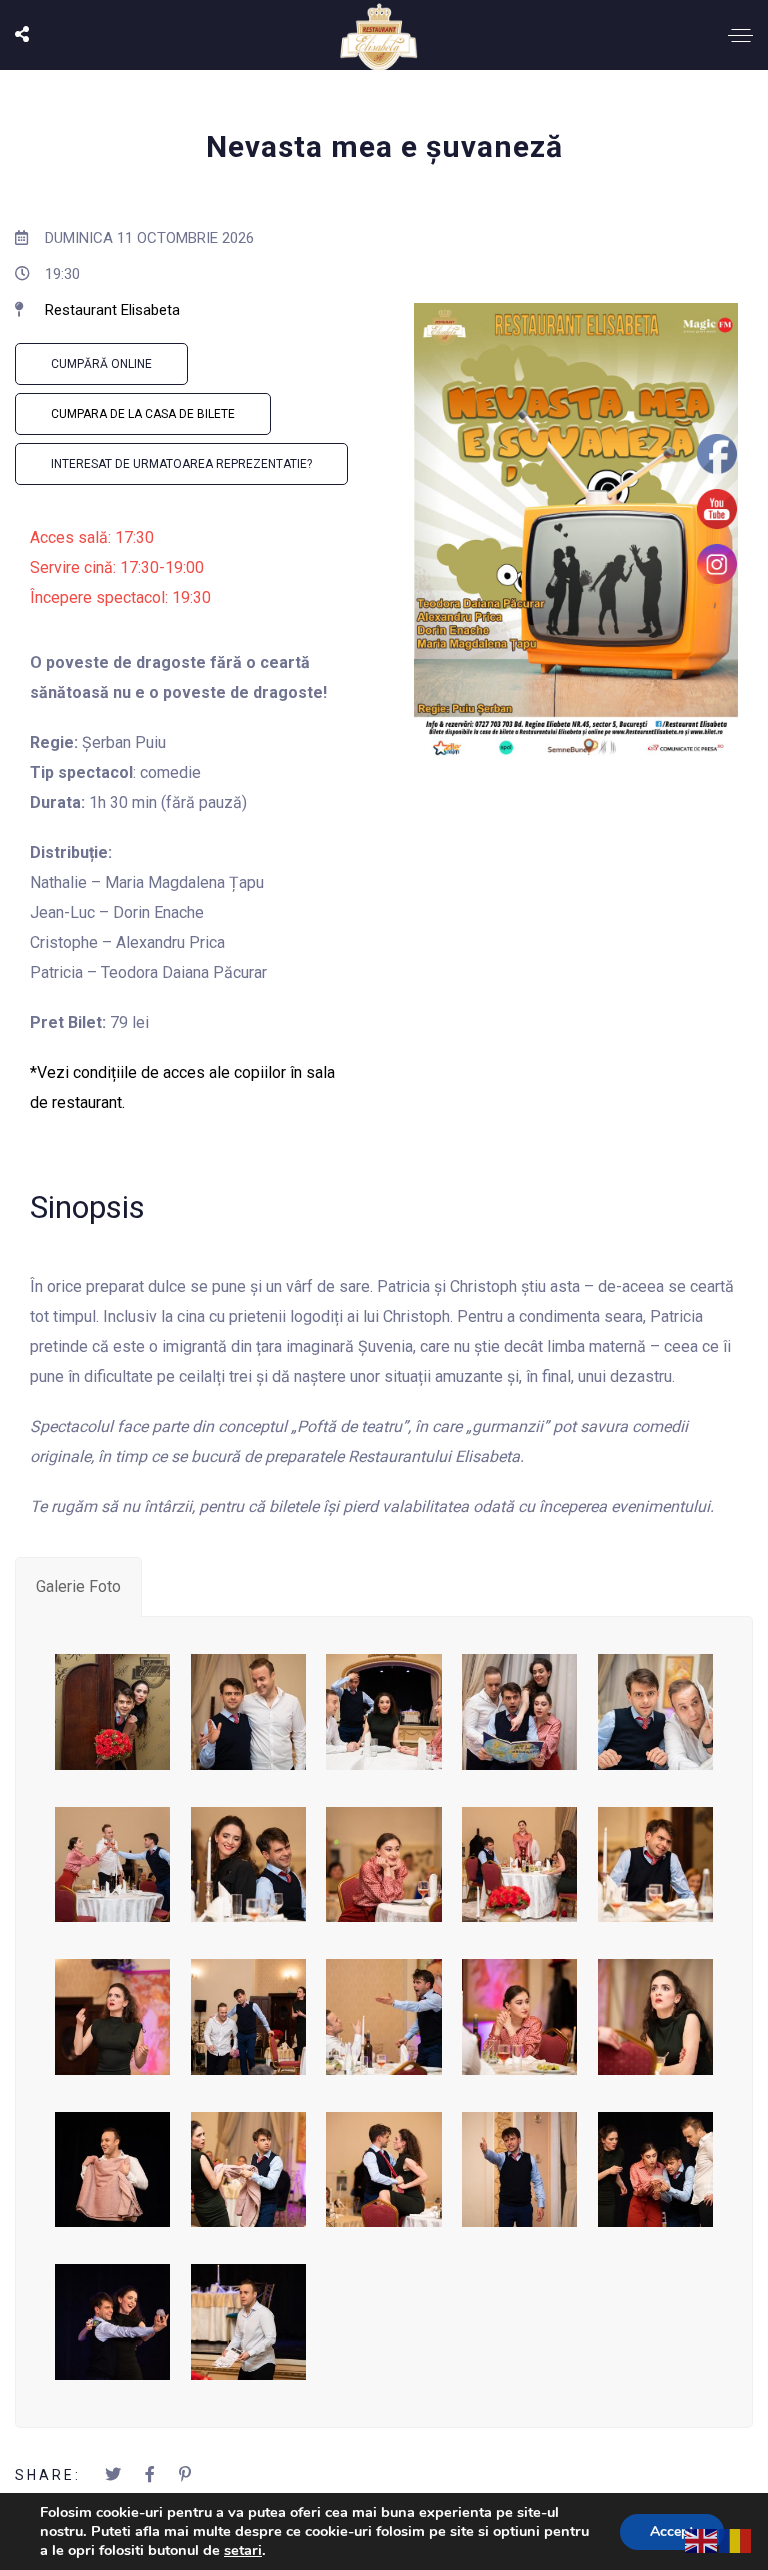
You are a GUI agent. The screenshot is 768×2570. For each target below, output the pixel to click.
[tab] (78, 1587)
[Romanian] (736, 2539)
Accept (672, 2531)
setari (243, 2550)
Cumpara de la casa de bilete (143, 414)
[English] (702, 2539)
